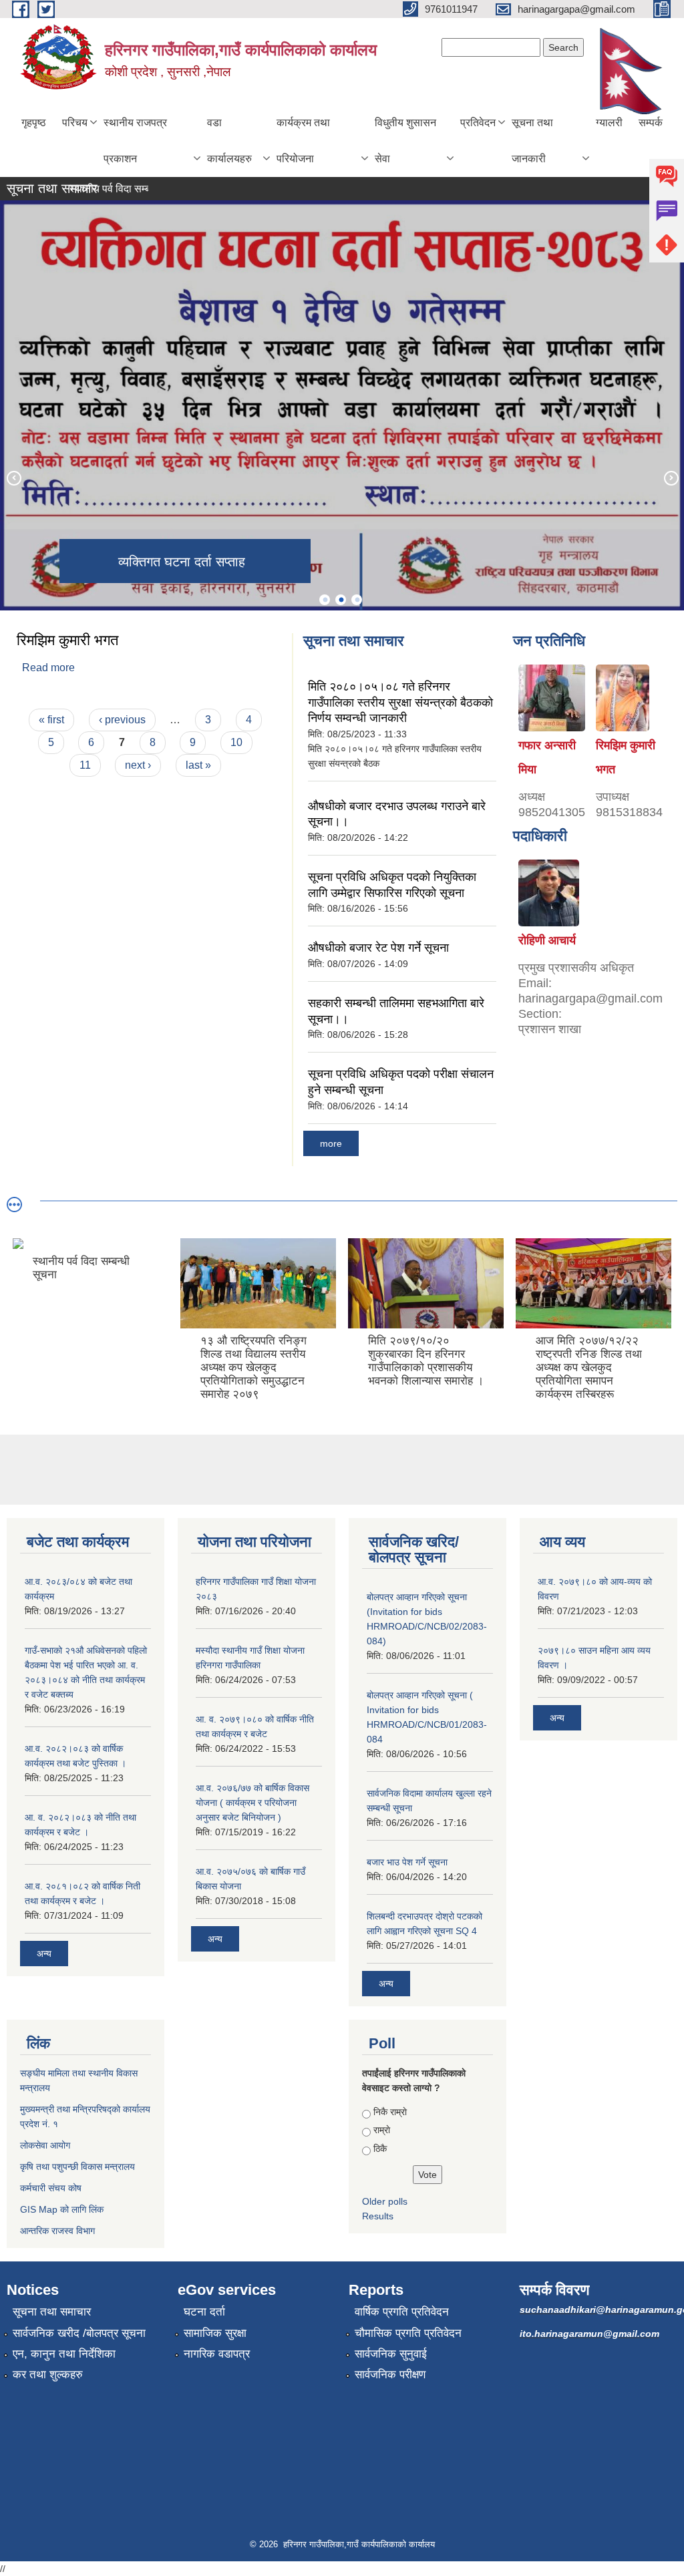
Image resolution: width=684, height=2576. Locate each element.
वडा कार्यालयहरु (229, 141)
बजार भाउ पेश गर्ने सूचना (407, 1862)
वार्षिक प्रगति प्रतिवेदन (402, 2312)
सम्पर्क (651, 123)
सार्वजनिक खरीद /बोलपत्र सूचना (79, 2333)
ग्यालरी (609, 123)
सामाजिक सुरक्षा (215, 2333)
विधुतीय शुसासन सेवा (405, 141)
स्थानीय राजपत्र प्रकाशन (135, 141)
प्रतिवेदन (478, 123)
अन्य (44, 1954)
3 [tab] (357, 600)
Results (378, 2216)
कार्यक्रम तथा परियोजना (303, 141)
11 (85, 765)
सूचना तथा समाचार (52, 2312)
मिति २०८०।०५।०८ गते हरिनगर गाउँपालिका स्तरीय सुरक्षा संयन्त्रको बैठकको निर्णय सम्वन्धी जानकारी (400, 702)
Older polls (385, 2201)
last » (198, 765)
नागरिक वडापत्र (217, 2354)
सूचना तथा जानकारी (532, 141)
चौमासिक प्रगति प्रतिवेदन (408, 2333)
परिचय (75, 123)
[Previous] (13, 478)
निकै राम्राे (390, 2112)
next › (138, 765)
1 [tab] (325, 600)
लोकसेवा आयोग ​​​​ (46, 2145)
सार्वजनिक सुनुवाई (391, 2354)
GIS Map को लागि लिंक (62, 2209)
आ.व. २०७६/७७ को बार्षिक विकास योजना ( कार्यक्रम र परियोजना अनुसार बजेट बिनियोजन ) (252, 1803)
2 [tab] (341, 600)
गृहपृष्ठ (34, 123)
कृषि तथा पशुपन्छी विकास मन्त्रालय (77, 2167)
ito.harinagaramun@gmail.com (589, 2334)
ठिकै (380, 2149)
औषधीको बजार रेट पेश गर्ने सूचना (378, 948)
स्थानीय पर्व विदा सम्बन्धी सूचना (104, 189)
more (331, 1143)
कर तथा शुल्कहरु (48, 2375)
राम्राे (382, 2130)
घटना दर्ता (204, 2312)
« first (51, 720)
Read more (48, 668)
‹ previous (122, 720)
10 (236, 742)
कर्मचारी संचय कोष (51, 2188)
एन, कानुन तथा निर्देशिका (64, 2354)
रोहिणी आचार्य (547, 940)
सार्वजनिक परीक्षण (390, 2375)
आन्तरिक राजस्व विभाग (57, 2231)
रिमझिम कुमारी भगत (67, 640)
